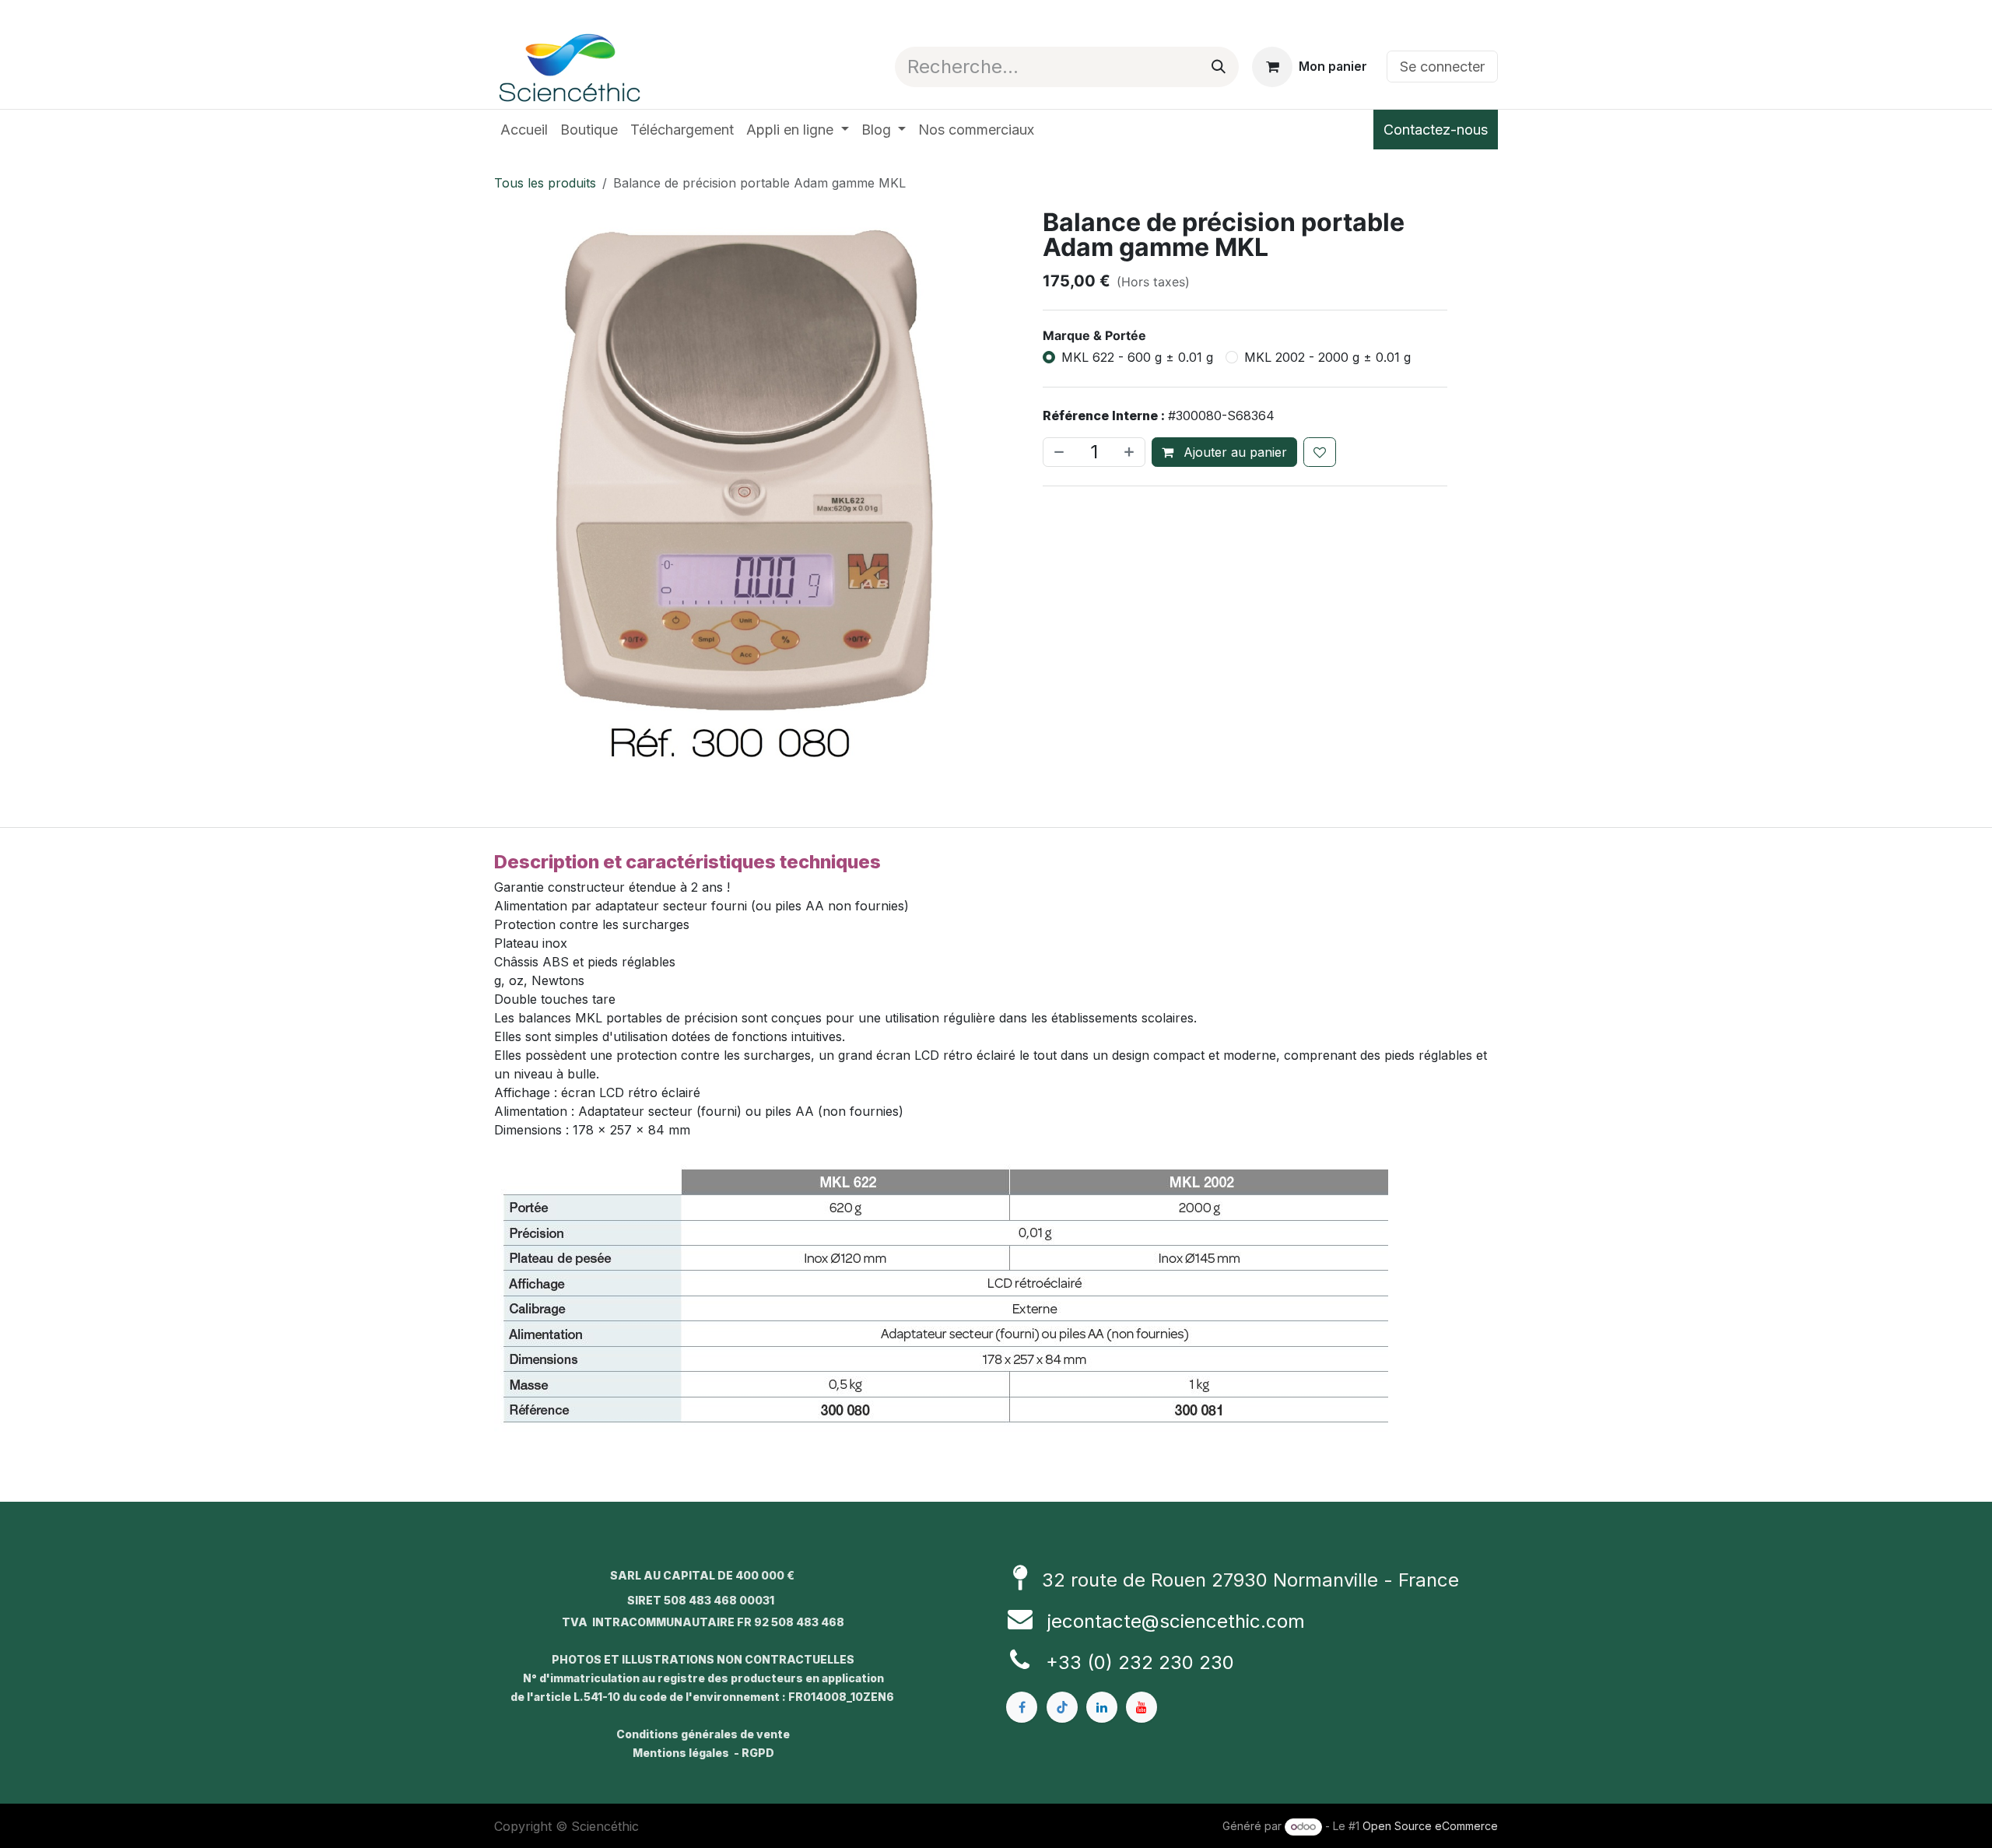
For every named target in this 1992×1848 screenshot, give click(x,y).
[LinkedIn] (1102, 1707)
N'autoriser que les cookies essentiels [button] (996, 1040)
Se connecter (1442, 67)
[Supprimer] (1057, 452)
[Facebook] (1022, 1707)
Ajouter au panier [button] (1233, 452)
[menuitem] (524, 130)
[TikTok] (1062, 1707)
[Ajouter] (1131, 452)
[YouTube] (1142, 1707)
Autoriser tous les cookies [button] (996, 1008)
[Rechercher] (1219, 67)
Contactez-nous (1436, 130)
